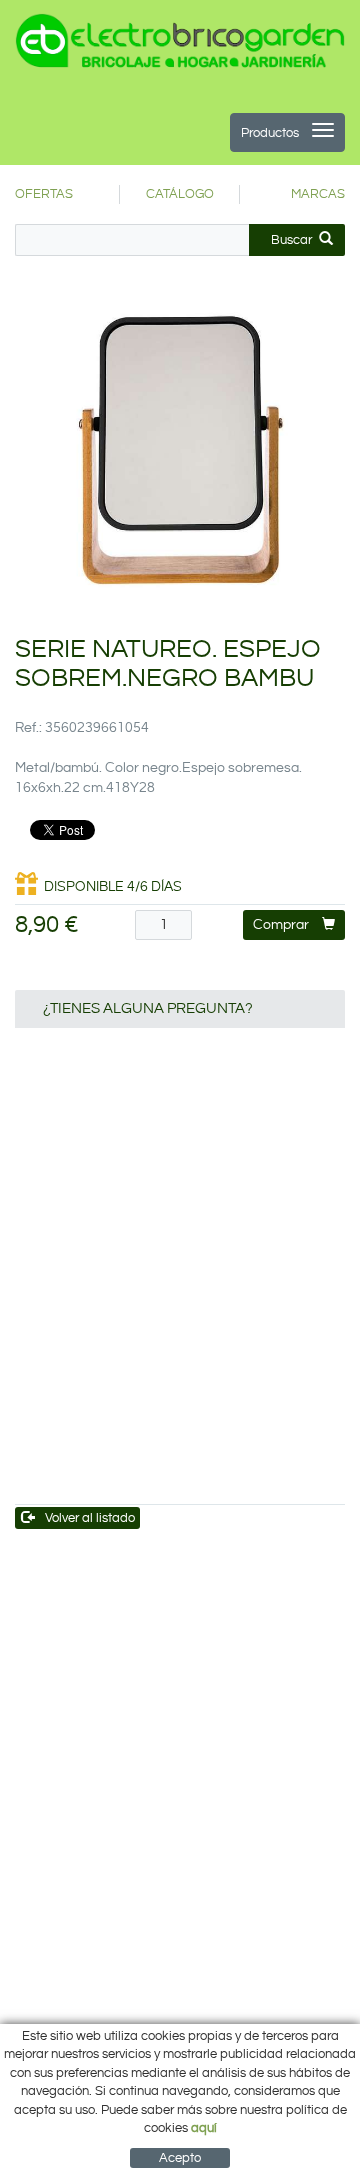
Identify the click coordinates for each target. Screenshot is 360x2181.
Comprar (281, 925)
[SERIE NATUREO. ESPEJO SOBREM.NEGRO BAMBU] (180, 451)
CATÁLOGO (180, 194)
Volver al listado (90, 1518)
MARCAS (318, 194)
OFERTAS (44, 194)
